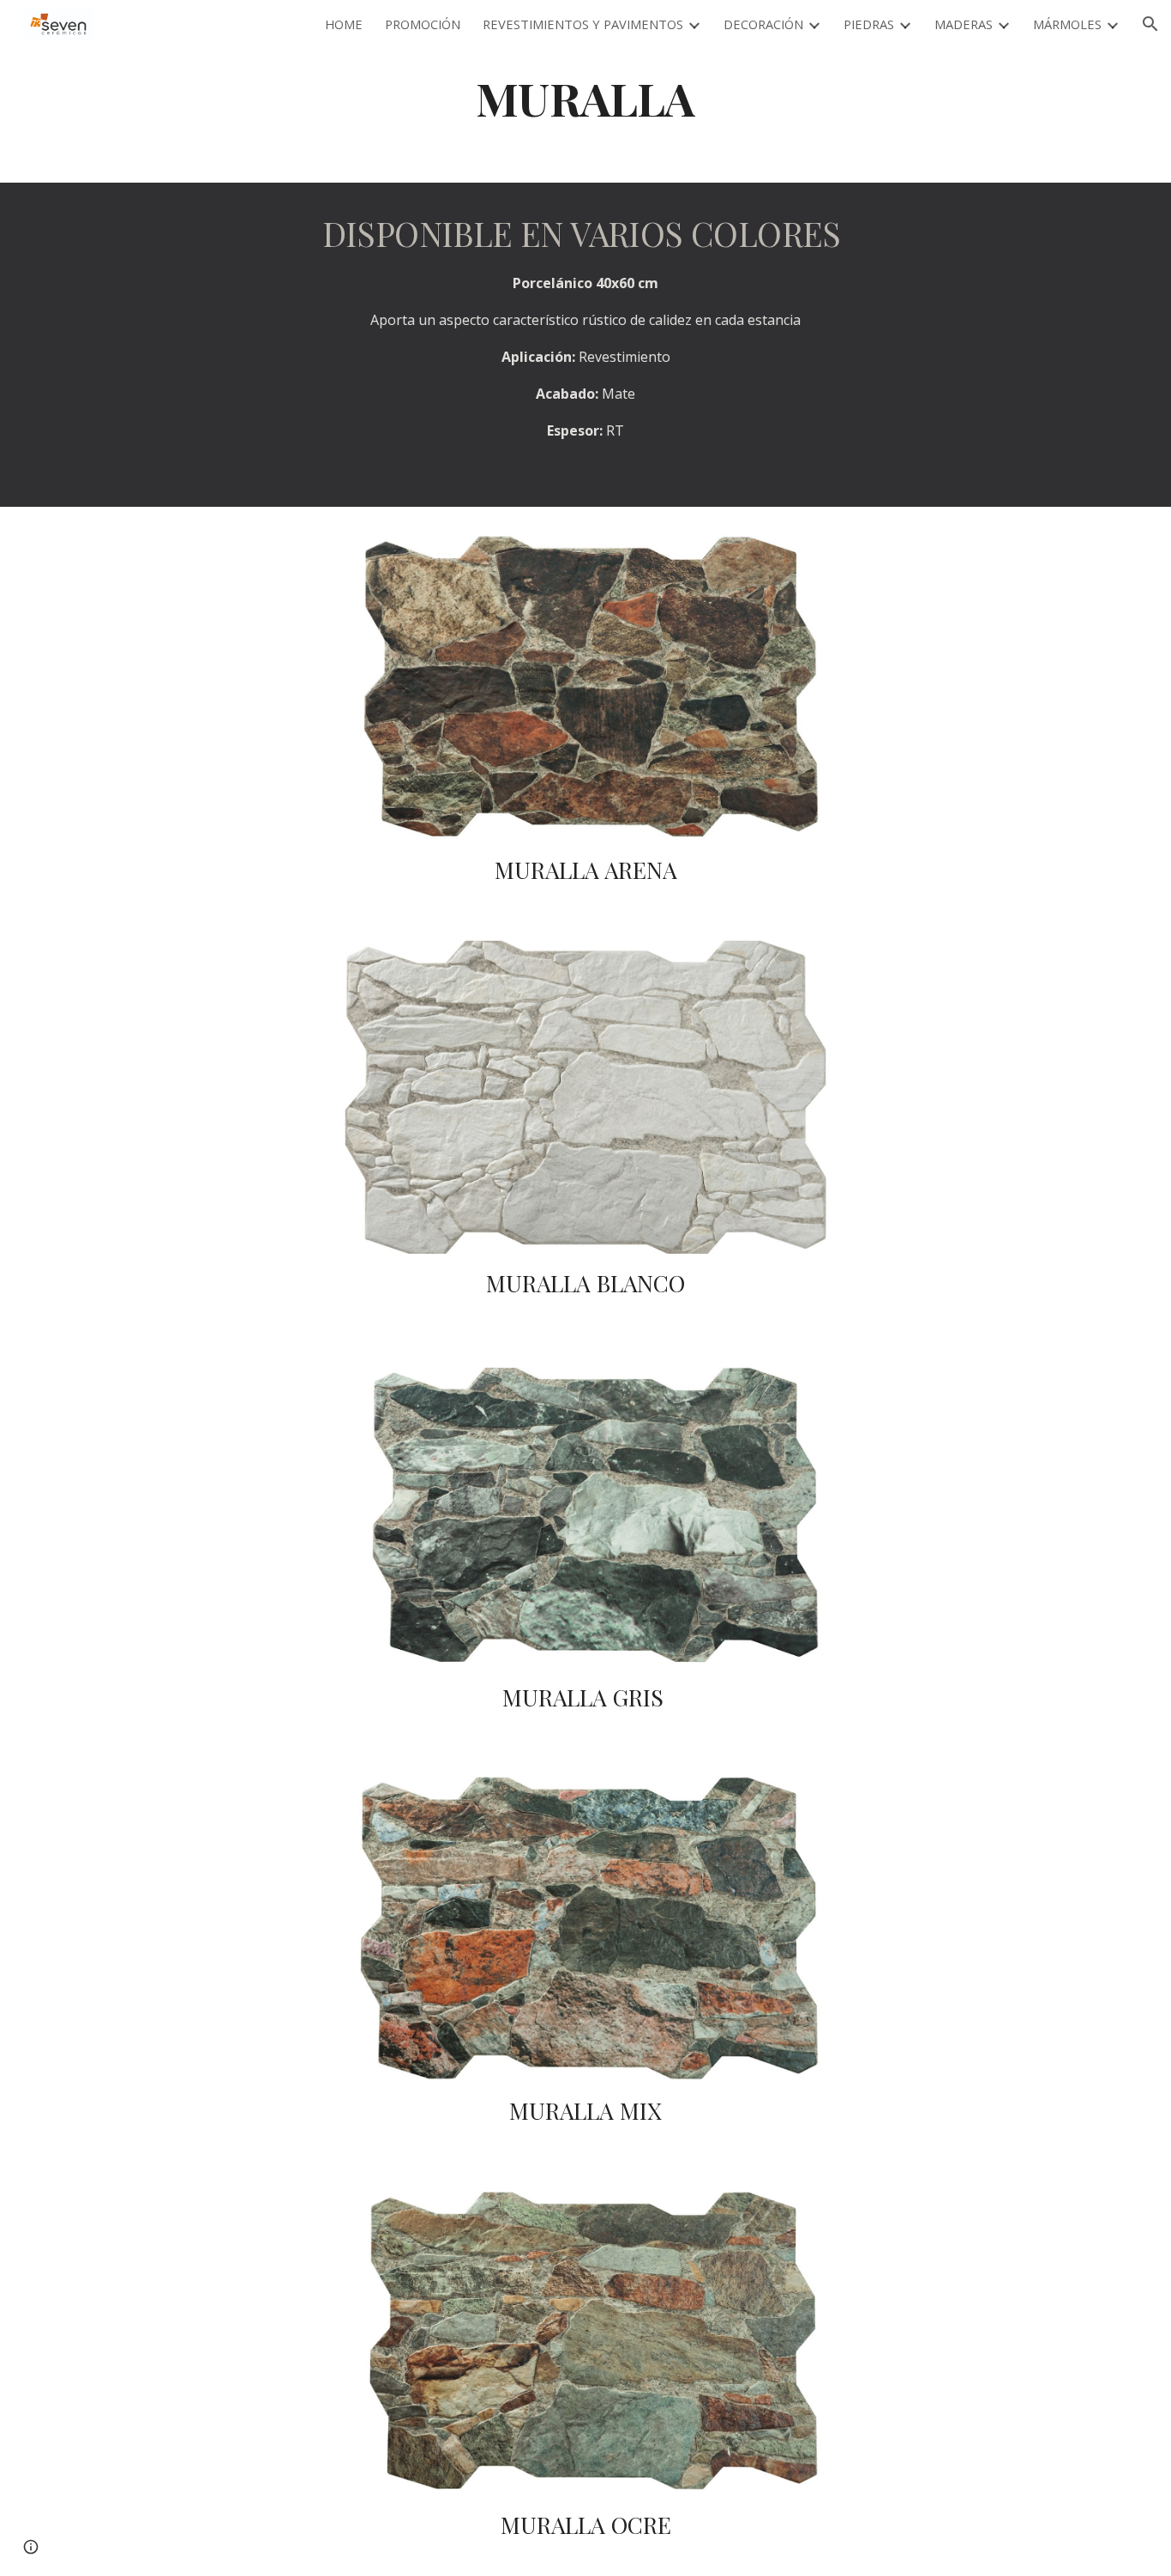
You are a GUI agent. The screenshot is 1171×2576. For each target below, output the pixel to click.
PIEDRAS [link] (869, 24)
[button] (1150, 24)
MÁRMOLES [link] (1067, 24)
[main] (585, 97)
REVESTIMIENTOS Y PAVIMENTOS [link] (583, 24)
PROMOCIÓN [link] (423, 24)
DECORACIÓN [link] (763, 24)
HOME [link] (344, 24)
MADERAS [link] (964, 24)
